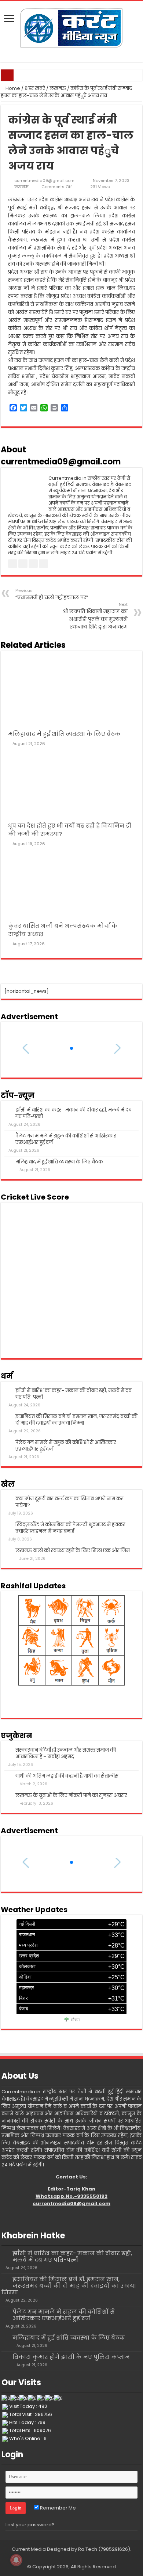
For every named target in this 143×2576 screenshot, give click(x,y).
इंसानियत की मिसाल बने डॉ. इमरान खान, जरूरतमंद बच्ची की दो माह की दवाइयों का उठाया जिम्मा (76, 1420)
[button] (71, 1048)
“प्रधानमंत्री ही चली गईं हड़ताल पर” (52, 594)
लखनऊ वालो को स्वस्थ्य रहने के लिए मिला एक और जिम (73, 1551)
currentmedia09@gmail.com (44, 181)
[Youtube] (75, 2558)
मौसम (75, 2020)
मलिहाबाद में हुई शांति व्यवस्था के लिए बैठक (64, 734)
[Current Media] (71, 27)
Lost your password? (30, 2525)
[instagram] (82, 2558)
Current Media (29, 2549)
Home (12, 88)
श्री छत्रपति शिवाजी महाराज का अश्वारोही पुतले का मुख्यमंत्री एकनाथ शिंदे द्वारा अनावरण (95, 616)
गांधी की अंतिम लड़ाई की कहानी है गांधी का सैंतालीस (67, 1776)
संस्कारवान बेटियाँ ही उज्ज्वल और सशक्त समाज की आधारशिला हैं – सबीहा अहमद (66, 1753)
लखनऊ (58, 88)
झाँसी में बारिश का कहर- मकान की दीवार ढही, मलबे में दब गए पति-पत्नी (74, 1113)
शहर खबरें (35, 88)
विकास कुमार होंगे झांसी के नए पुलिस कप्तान (71, 2357)
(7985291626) (114, 2549)
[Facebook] (61, 2558)
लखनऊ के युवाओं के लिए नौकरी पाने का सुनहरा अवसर (71, 1795)
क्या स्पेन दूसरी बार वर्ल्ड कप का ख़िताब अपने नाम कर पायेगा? (69, 1502)
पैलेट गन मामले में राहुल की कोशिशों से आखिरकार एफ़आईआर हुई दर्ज (66, 1139)
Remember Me (57, 2508)
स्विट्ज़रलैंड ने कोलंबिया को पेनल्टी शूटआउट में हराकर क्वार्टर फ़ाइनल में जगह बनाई (70, 1528)
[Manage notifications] (16, 2560)
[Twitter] (68, 2558)
